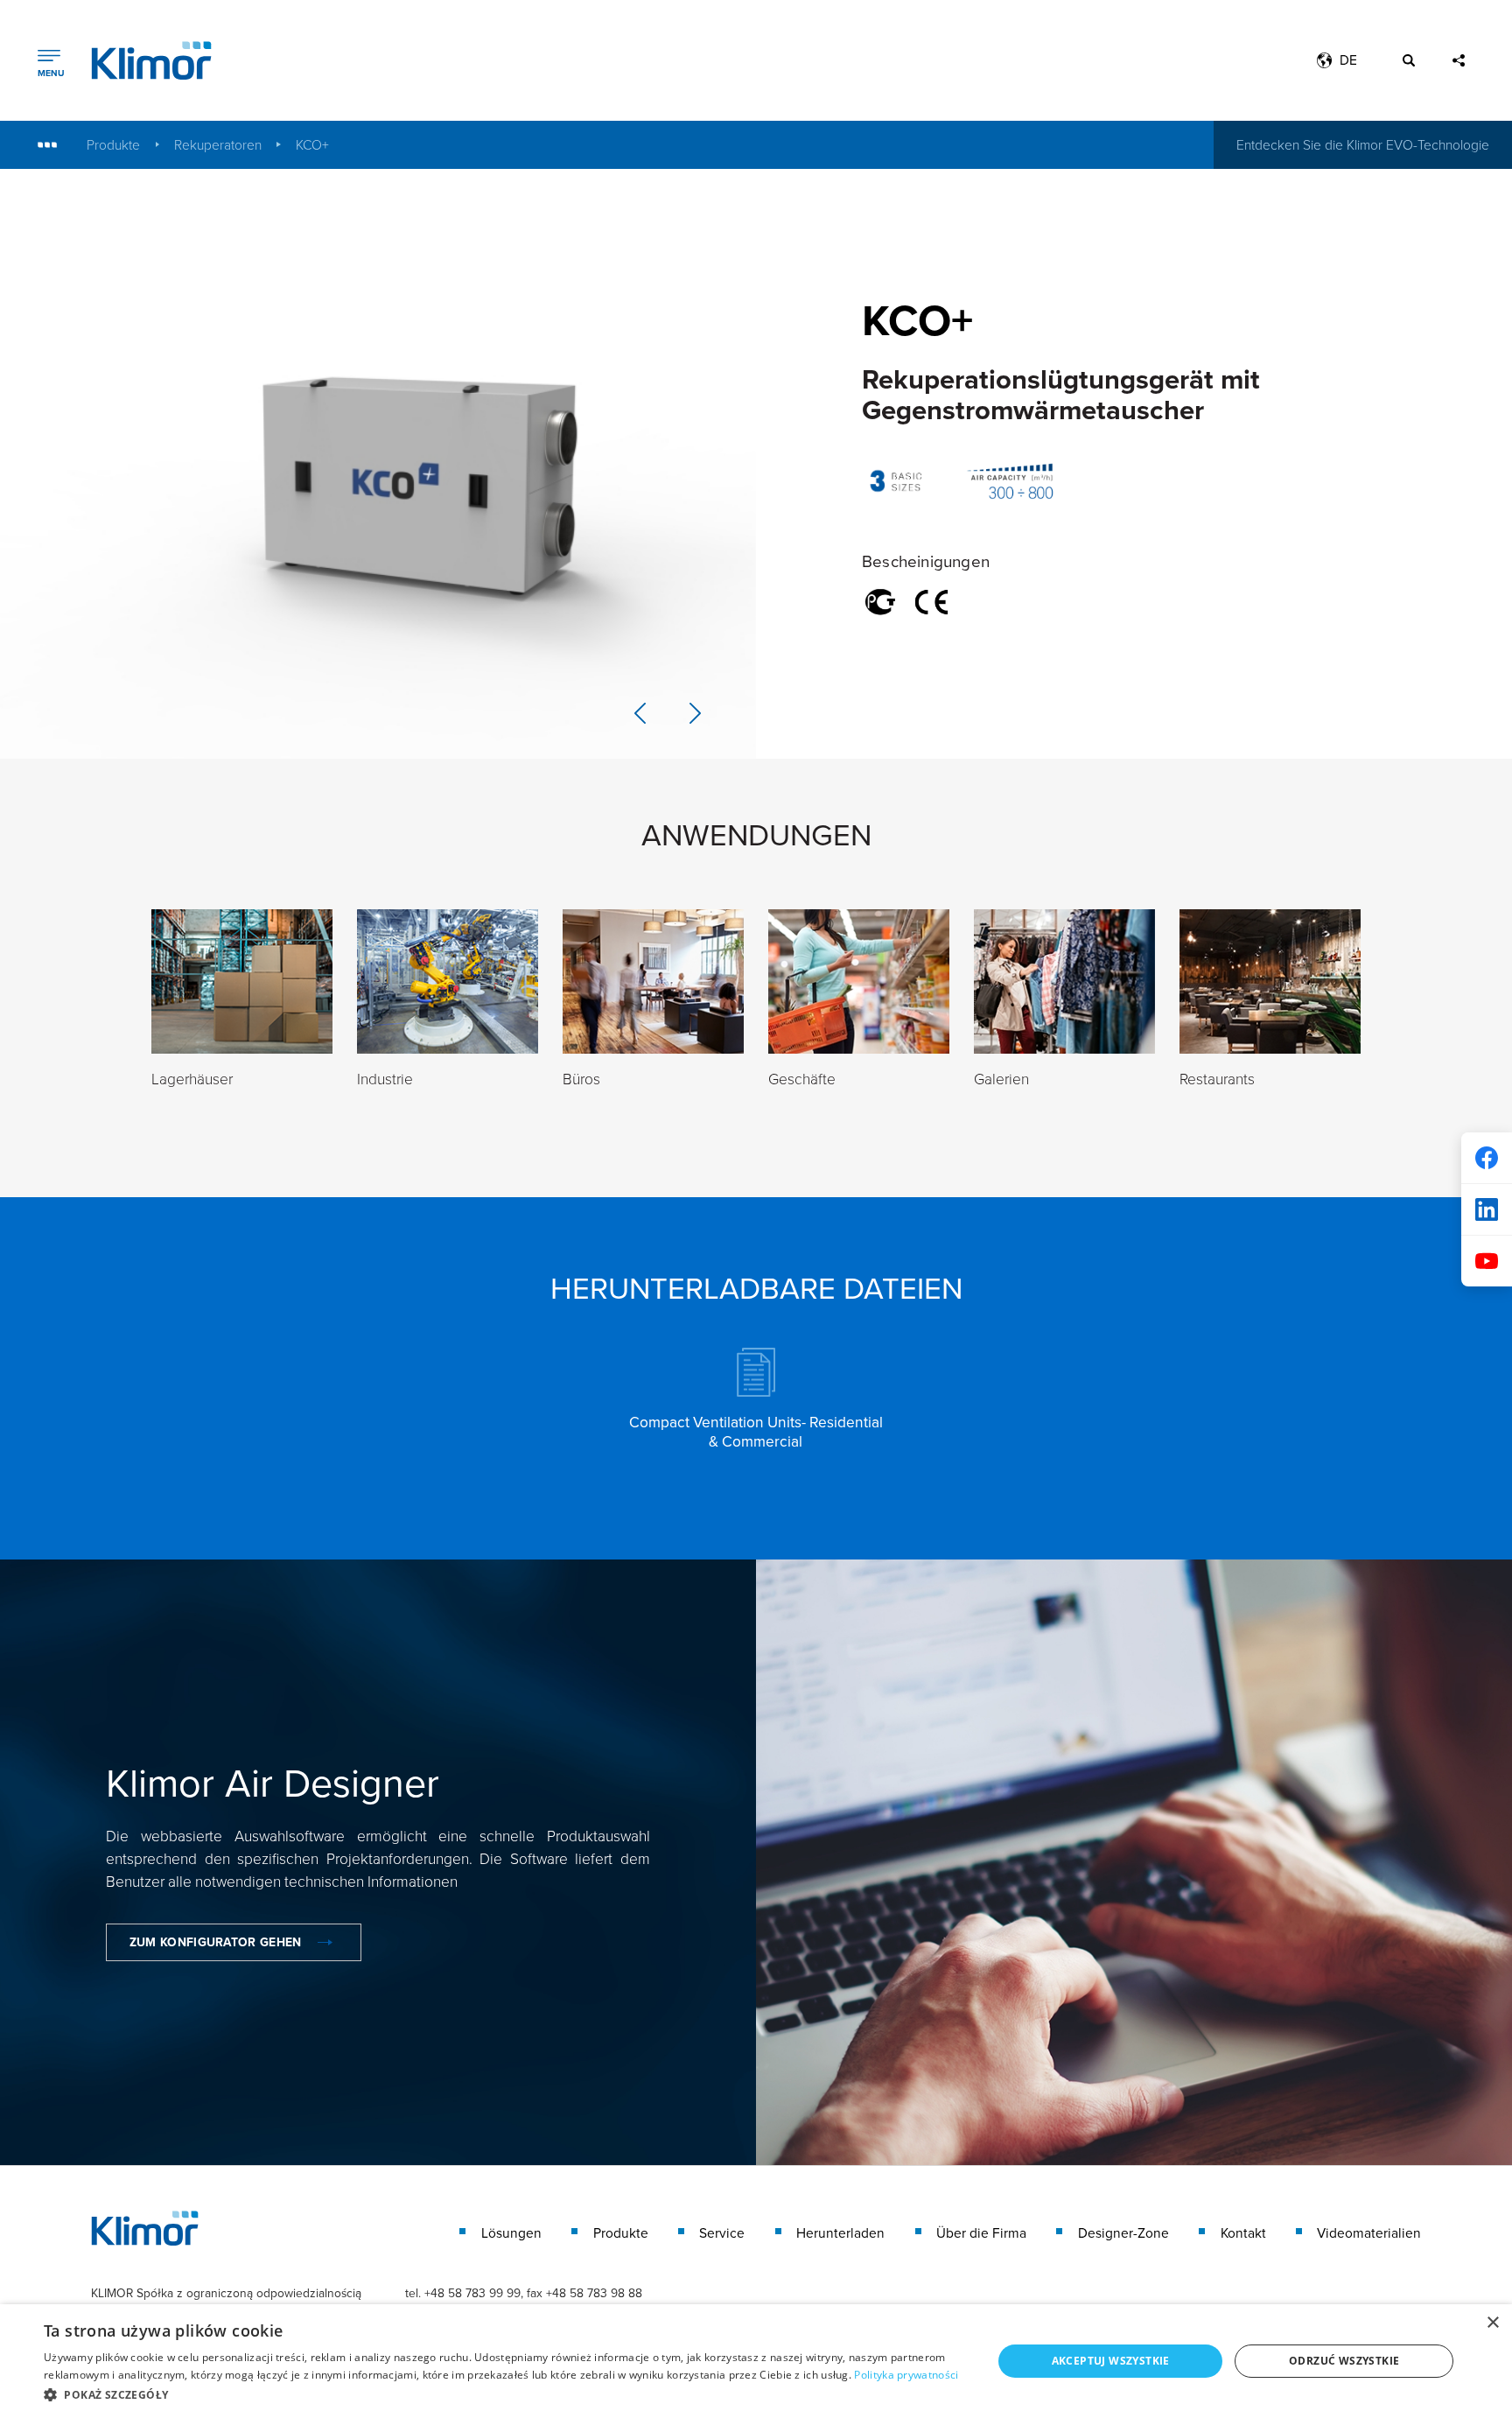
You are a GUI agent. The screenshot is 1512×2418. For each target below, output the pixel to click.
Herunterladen (840, 2233)
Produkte (113, 145)
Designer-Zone (1123, 2233)
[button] (504, 2394)
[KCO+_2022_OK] (378, 464)
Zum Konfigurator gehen (216, 1942)
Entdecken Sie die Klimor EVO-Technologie (1363, 144)
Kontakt (1243, 2233)
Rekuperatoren (218, 145)
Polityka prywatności (906, 2375)
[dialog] (756, 2361)
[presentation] (640, 713)
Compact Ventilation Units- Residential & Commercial (756, 1431)
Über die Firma (981, 2233)
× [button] (1492, 2323)
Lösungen (511, 2233)
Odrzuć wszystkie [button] (1344, 2361)
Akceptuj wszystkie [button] (1111, 2361)
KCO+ (312, 145)
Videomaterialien (1369, 2233)
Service (722, 2233)
